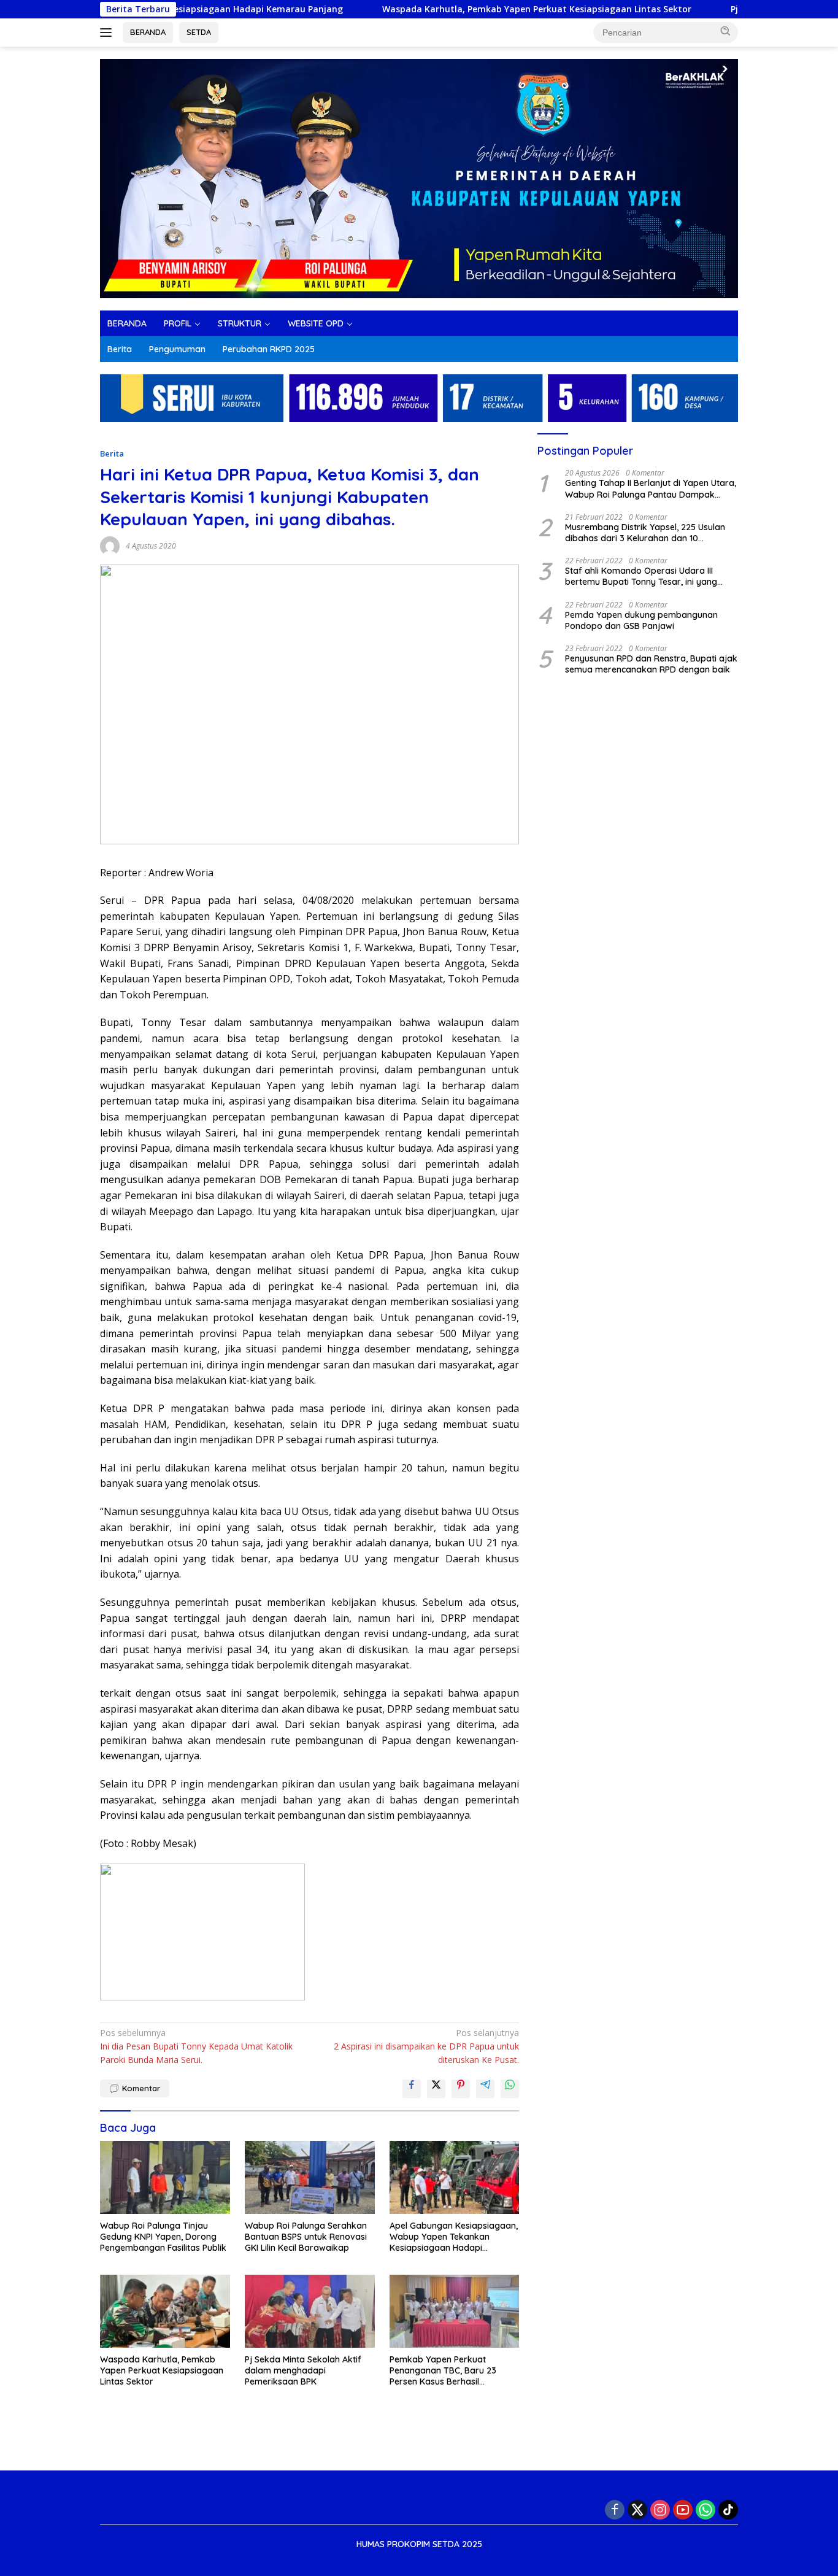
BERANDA (148, 32)
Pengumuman (177, 349)
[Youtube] (683, 2510)
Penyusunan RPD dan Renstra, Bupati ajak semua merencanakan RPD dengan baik (651, 664)
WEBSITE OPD (316, 323)
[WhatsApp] (705, 2510)
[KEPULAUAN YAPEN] (419, 178)
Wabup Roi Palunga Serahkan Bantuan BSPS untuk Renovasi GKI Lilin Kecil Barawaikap (306, 2237)
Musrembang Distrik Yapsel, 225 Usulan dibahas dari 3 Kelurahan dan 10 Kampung (645, 532)
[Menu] (108, 33)
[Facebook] (615, 2510)
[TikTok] (728, 2510)
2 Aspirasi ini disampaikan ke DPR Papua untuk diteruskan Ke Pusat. (426, 2046)
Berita (120, 349)
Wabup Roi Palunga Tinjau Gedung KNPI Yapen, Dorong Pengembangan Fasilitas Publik (163, 2237)
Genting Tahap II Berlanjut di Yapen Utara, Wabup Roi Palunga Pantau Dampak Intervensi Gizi (651, 488)
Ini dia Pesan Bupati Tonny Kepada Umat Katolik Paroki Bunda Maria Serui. (196, 2046)
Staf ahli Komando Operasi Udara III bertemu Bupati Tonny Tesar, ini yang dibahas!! (641, 576)
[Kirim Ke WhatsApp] (510, 2089)
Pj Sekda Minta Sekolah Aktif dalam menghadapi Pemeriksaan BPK (677, 9)
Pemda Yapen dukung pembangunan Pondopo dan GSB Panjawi (641, 620)
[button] (726, 31)
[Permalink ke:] (110, 545)
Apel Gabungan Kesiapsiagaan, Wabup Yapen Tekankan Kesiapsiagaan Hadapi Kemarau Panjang (454, 2237)
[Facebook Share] (412, 2089)
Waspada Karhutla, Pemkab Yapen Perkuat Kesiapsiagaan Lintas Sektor (339, 9)
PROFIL (178, 323)
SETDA (199, 32)
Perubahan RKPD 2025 (269, 349)
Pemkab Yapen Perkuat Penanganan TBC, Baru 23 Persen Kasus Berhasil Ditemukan (443, 2371)
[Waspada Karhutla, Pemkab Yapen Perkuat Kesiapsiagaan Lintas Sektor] (165, 2311)
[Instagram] (660, 2510)
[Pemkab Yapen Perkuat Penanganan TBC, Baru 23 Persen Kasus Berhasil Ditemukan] (455, 2311)
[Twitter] (637, 2510)
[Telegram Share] (485, 2089)
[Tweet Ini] (436, 2089)
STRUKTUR (240, 323)
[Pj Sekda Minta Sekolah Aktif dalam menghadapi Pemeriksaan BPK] (310, 2311)
